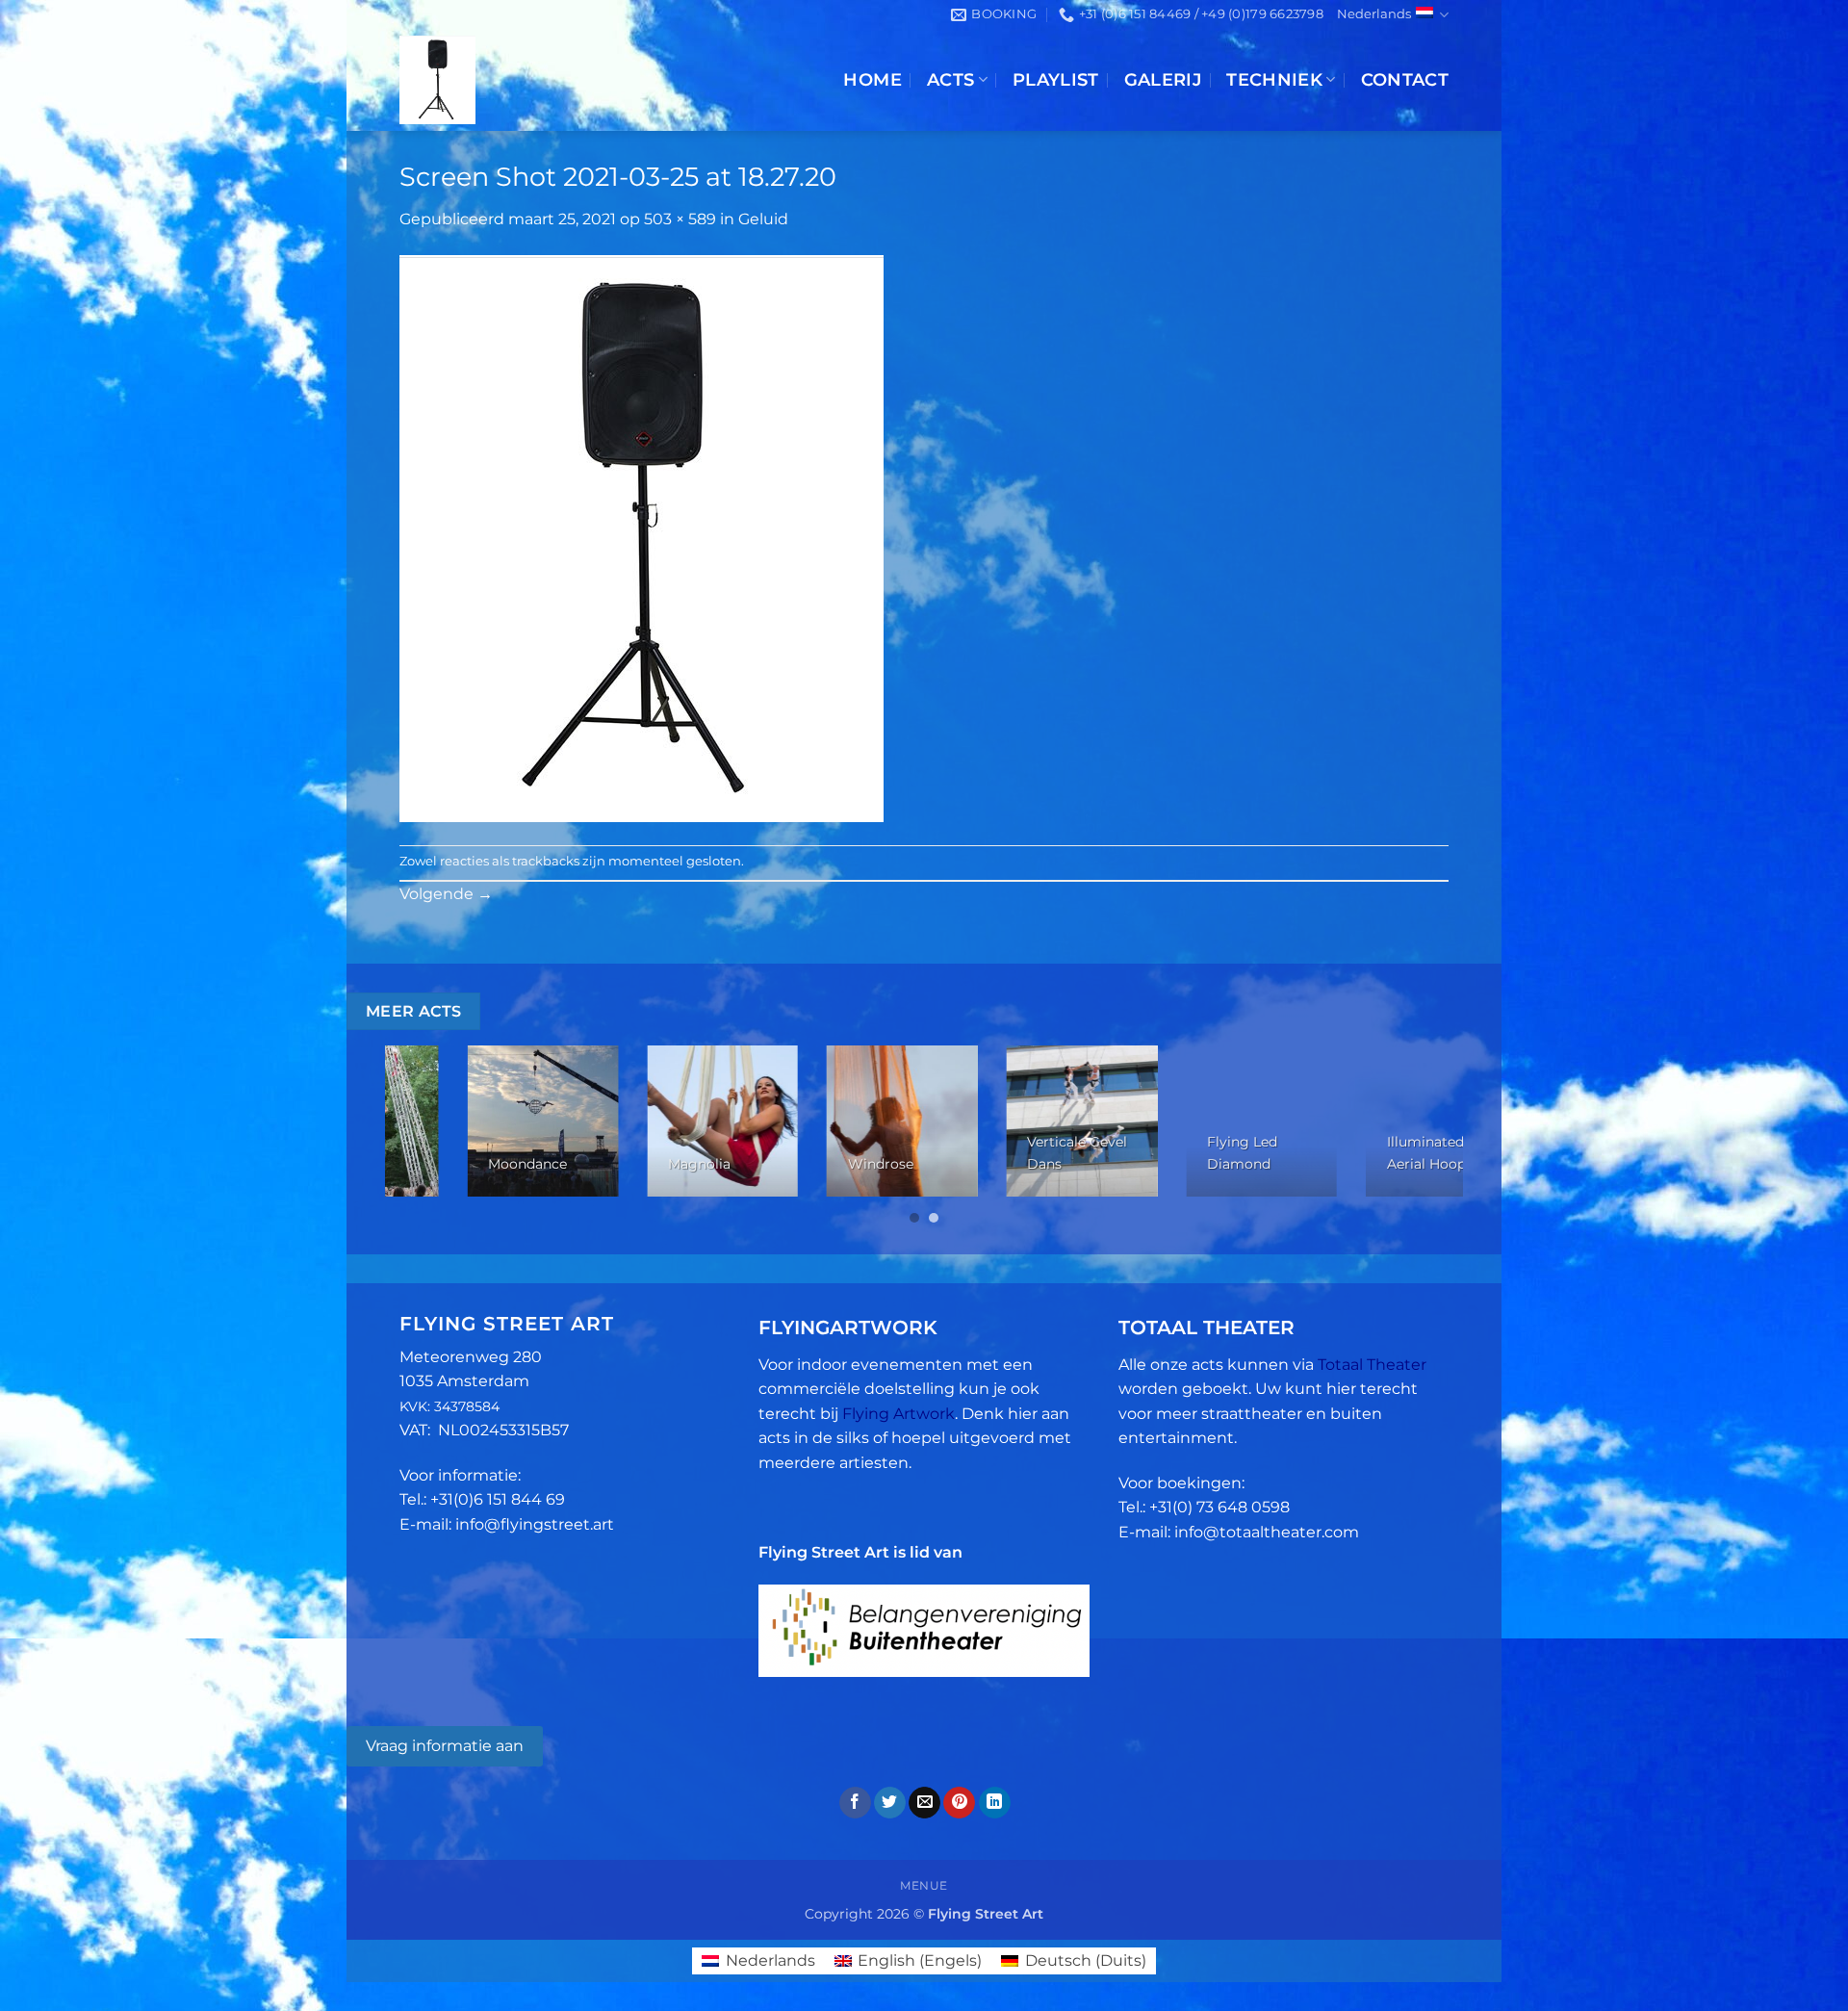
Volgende (446, 894)
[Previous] (431, 1136)
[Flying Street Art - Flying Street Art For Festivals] (551, 80)
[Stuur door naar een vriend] (924, 1803)
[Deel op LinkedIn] (995, 1803)
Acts (950, 79)
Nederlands (1374, 14)
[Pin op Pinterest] (959, 1803)
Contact (1405, 79)
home (872, 79)
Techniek (1274, 79)
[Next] (1417, 1136)
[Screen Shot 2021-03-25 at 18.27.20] (642, 538)
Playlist (1056, 79)
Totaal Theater (1372, 1365)
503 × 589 (680, 219)
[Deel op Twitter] (890, 1803)
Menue (924, 1885)
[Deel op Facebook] (855, 1803)
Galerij (1163, 79)
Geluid (763, 219)
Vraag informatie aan (445, 1746)
